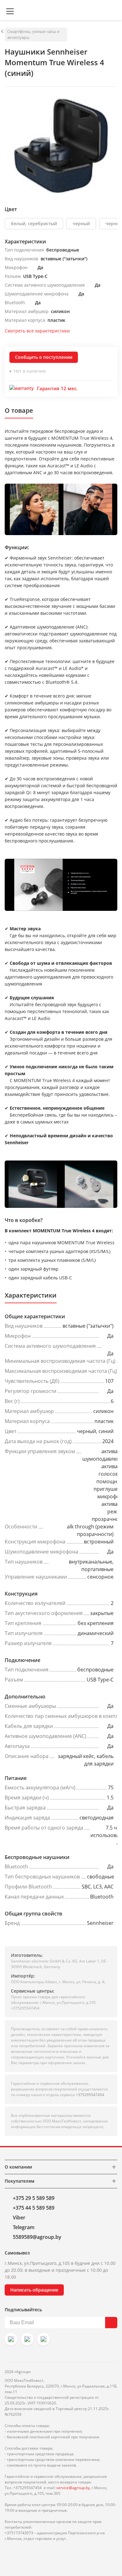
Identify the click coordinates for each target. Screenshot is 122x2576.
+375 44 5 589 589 (34, 2208)
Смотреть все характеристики (37, 331)
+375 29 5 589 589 (34, 2198)
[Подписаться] (111, 2323)
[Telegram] (43, 2339)
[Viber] (27, 2339)
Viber (19, 2217)
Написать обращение (34, 2290)
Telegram (24, 2227)
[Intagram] (11, 2339)
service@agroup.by (73, 2488)
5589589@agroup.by (37, 2237)
